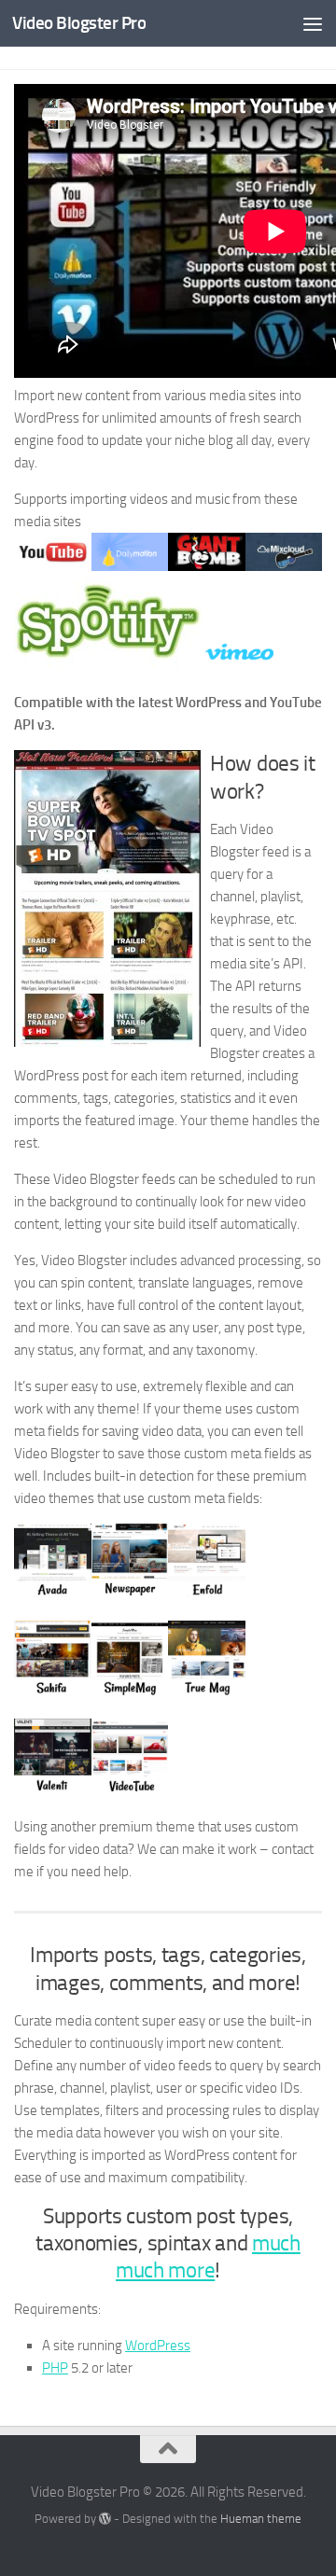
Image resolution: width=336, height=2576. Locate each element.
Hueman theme (261, 2519)
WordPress (158, 2346)
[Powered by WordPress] (105, 2519)
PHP (55, 2368)
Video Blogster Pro (79, 23)
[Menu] (313, 23)
